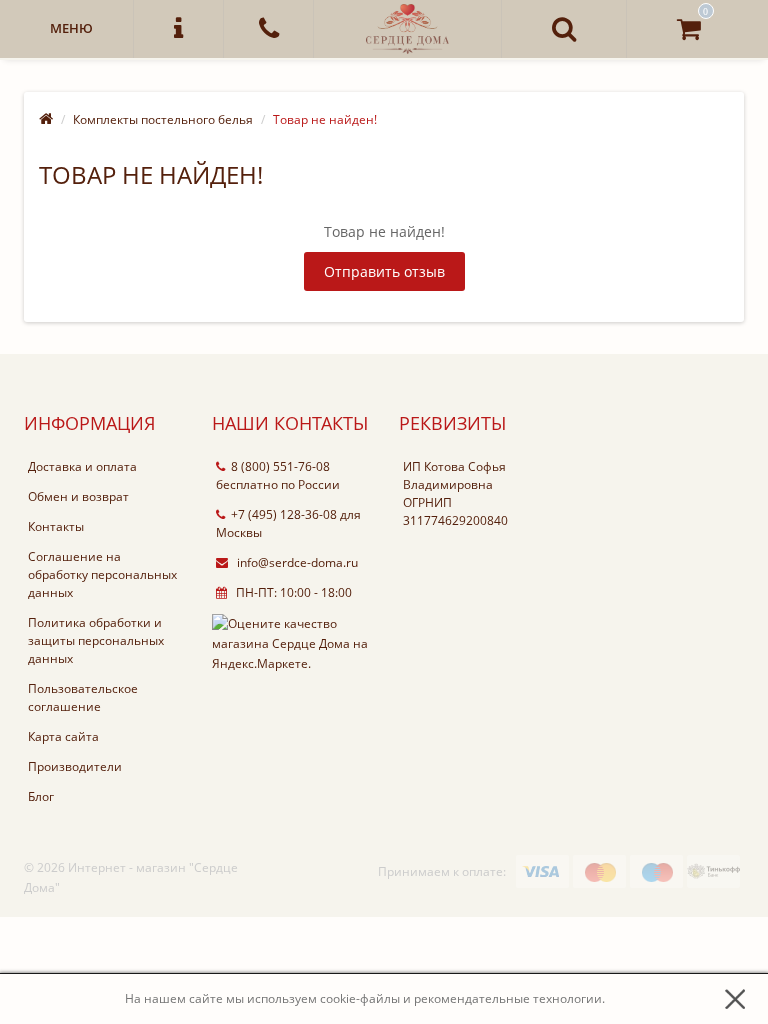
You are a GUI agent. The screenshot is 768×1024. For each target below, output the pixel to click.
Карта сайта (63, 736)
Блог (41, 796)
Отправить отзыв (384, 271)
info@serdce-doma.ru (296, 562)
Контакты (56, 526)
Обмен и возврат (78, 496)
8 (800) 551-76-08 (280, 466)
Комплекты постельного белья (163, 119)
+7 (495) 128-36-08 (284, 514)
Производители (75, 766)
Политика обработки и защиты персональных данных (96, 640)
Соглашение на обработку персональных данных (102, 574)
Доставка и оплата (82, 466)
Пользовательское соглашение (83, 697)
